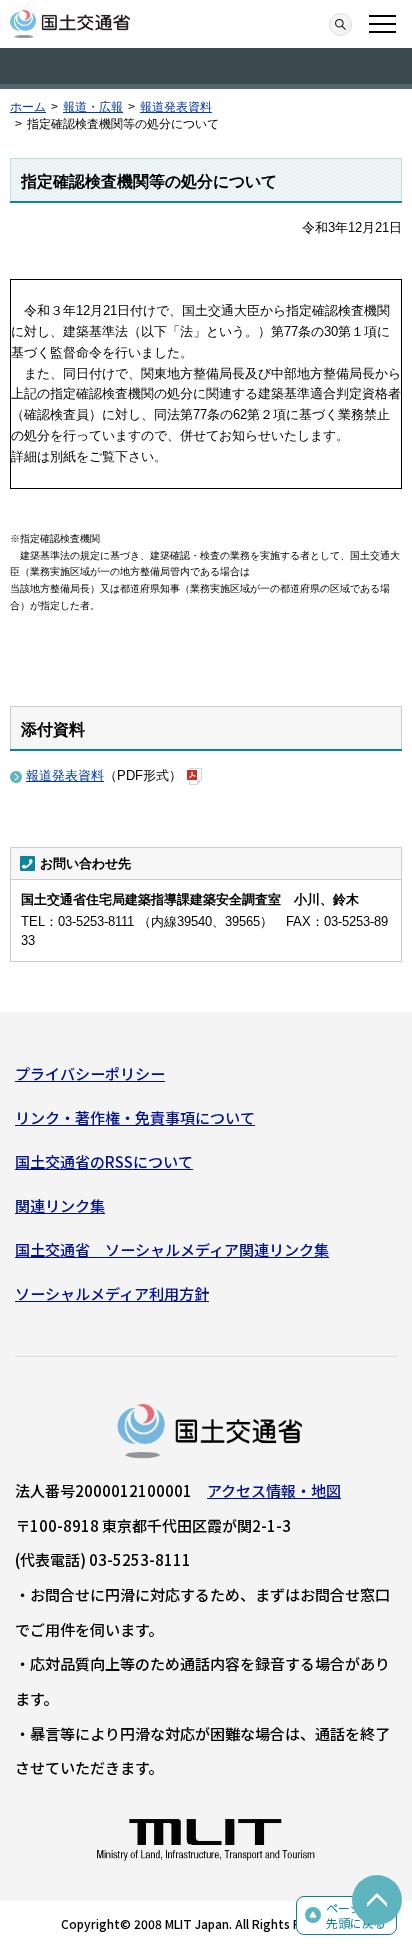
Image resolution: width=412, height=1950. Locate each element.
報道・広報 (93, 107)
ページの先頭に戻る (356, 1915)
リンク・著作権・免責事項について (135, 1117)
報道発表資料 (176, 107)
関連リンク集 (60, 1205)
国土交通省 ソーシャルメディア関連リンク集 (172, 1249)
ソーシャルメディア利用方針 (112, 1293)
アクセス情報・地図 (274, 1490)
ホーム (28, 107)
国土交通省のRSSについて (104, 1161)
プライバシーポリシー (90, 1073)
